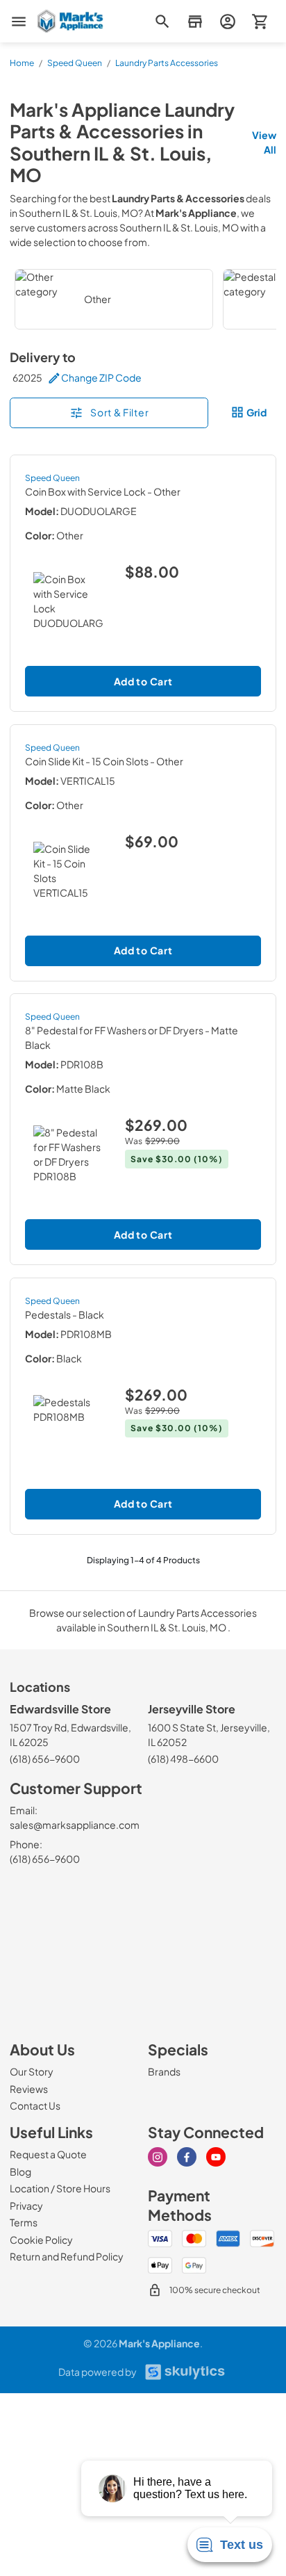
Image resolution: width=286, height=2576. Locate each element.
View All (264, 142)
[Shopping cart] (260, 21)
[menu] (19, 22)
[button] (195, 21)
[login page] (227, 21)
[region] (143, 299)
